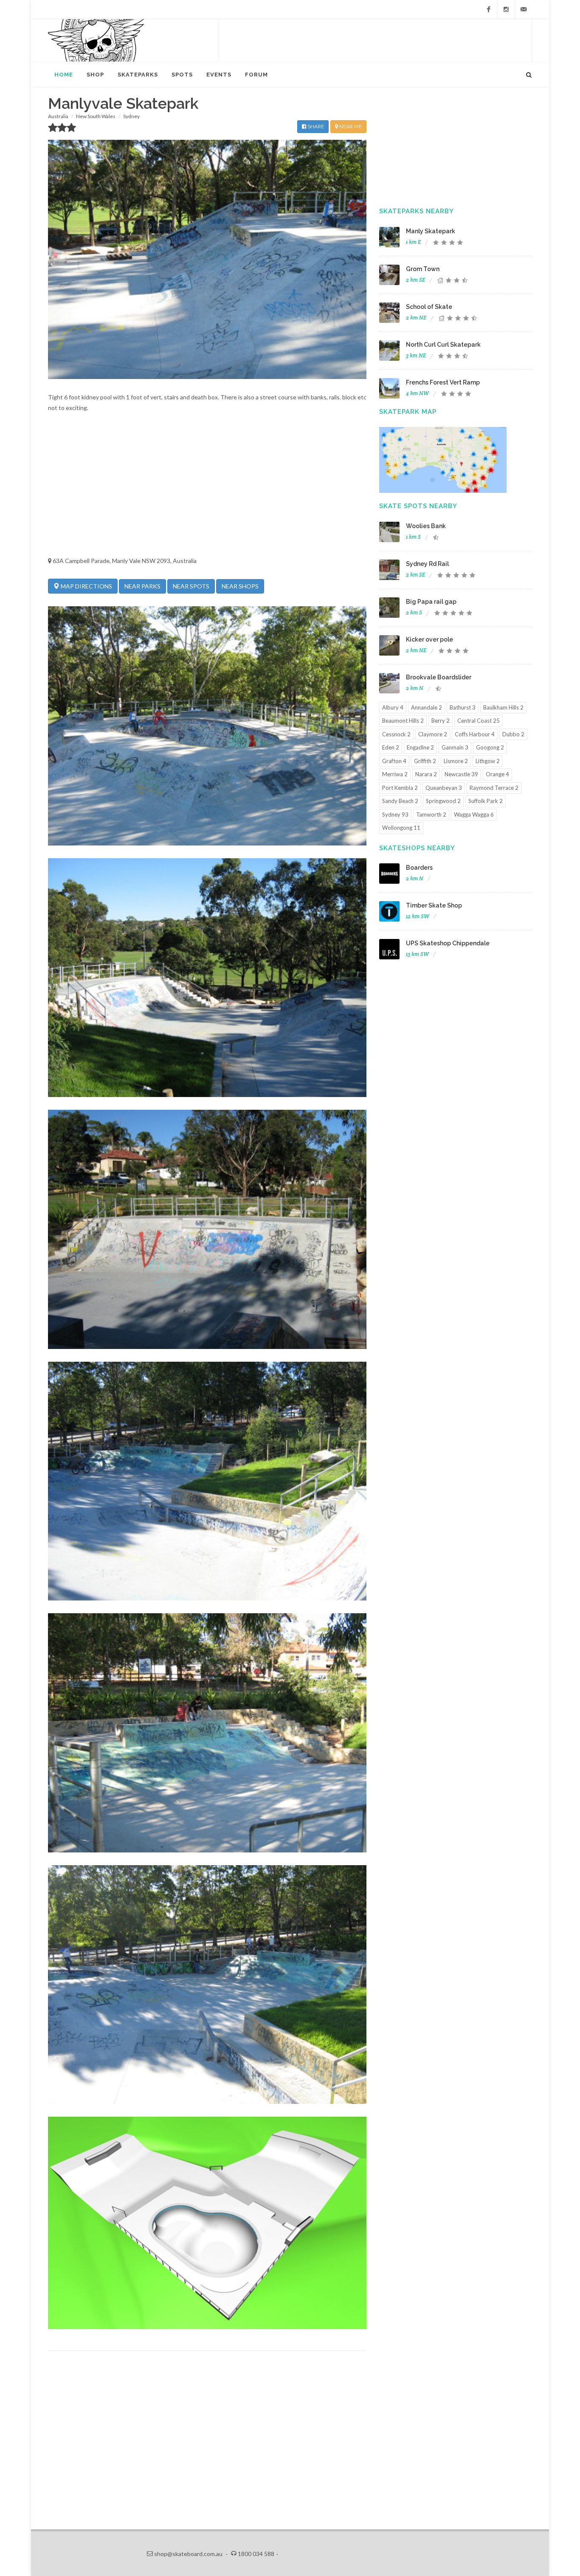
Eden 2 (391, 747)
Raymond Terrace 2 (494, 788)
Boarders (419, 868)
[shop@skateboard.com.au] (524, 9)
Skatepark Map (408, 412)
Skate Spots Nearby (418, 506)
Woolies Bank (426, 526)
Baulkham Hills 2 (503, 707)
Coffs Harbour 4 (475, 734)
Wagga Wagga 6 (474, 814)
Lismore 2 (456, 761)
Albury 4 (393, 707)
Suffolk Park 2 (486, 801)
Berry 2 (441, 721)
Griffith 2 (425, 761)
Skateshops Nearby (417, 848)
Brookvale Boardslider (439, 677)
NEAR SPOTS (191, 586)
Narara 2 (426, 774)
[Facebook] (489, 9)
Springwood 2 (443, 801)
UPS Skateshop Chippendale (448, 943)
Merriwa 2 (395, 774)
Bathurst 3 (463, 707)
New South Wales (96, 116)
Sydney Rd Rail (427, 564)
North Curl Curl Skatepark (443, 345)
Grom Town (423, 269)
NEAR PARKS (142, 586)
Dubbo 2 (513, 734)
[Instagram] (506, 9)
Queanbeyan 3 (444, 788)
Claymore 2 (433, 734)
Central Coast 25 (479, 721)
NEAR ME (350, 127)
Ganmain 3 (455, 747)
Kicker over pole (429, 639)
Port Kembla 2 (400, 788)
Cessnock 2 (396, 734)
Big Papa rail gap (431, 602)
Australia (58, 116)
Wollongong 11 (401, 828)
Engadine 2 (420, 747)
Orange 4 (497, 774)
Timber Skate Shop (434, 905)
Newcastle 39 (461, 774)
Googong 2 (490, 747)
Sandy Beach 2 (400, 801)
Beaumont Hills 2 (403, 721)
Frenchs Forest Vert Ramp (443, 382)
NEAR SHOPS (240, 586)
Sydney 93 (395, 814)
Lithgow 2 (488, 761)
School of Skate (429, 307)
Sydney (131, 116)
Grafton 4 (394, 761)
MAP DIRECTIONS (86, 586)
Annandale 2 (427, 707)
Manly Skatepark (431, 231)
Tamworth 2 (431, 814)
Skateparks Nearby (417, 211)
